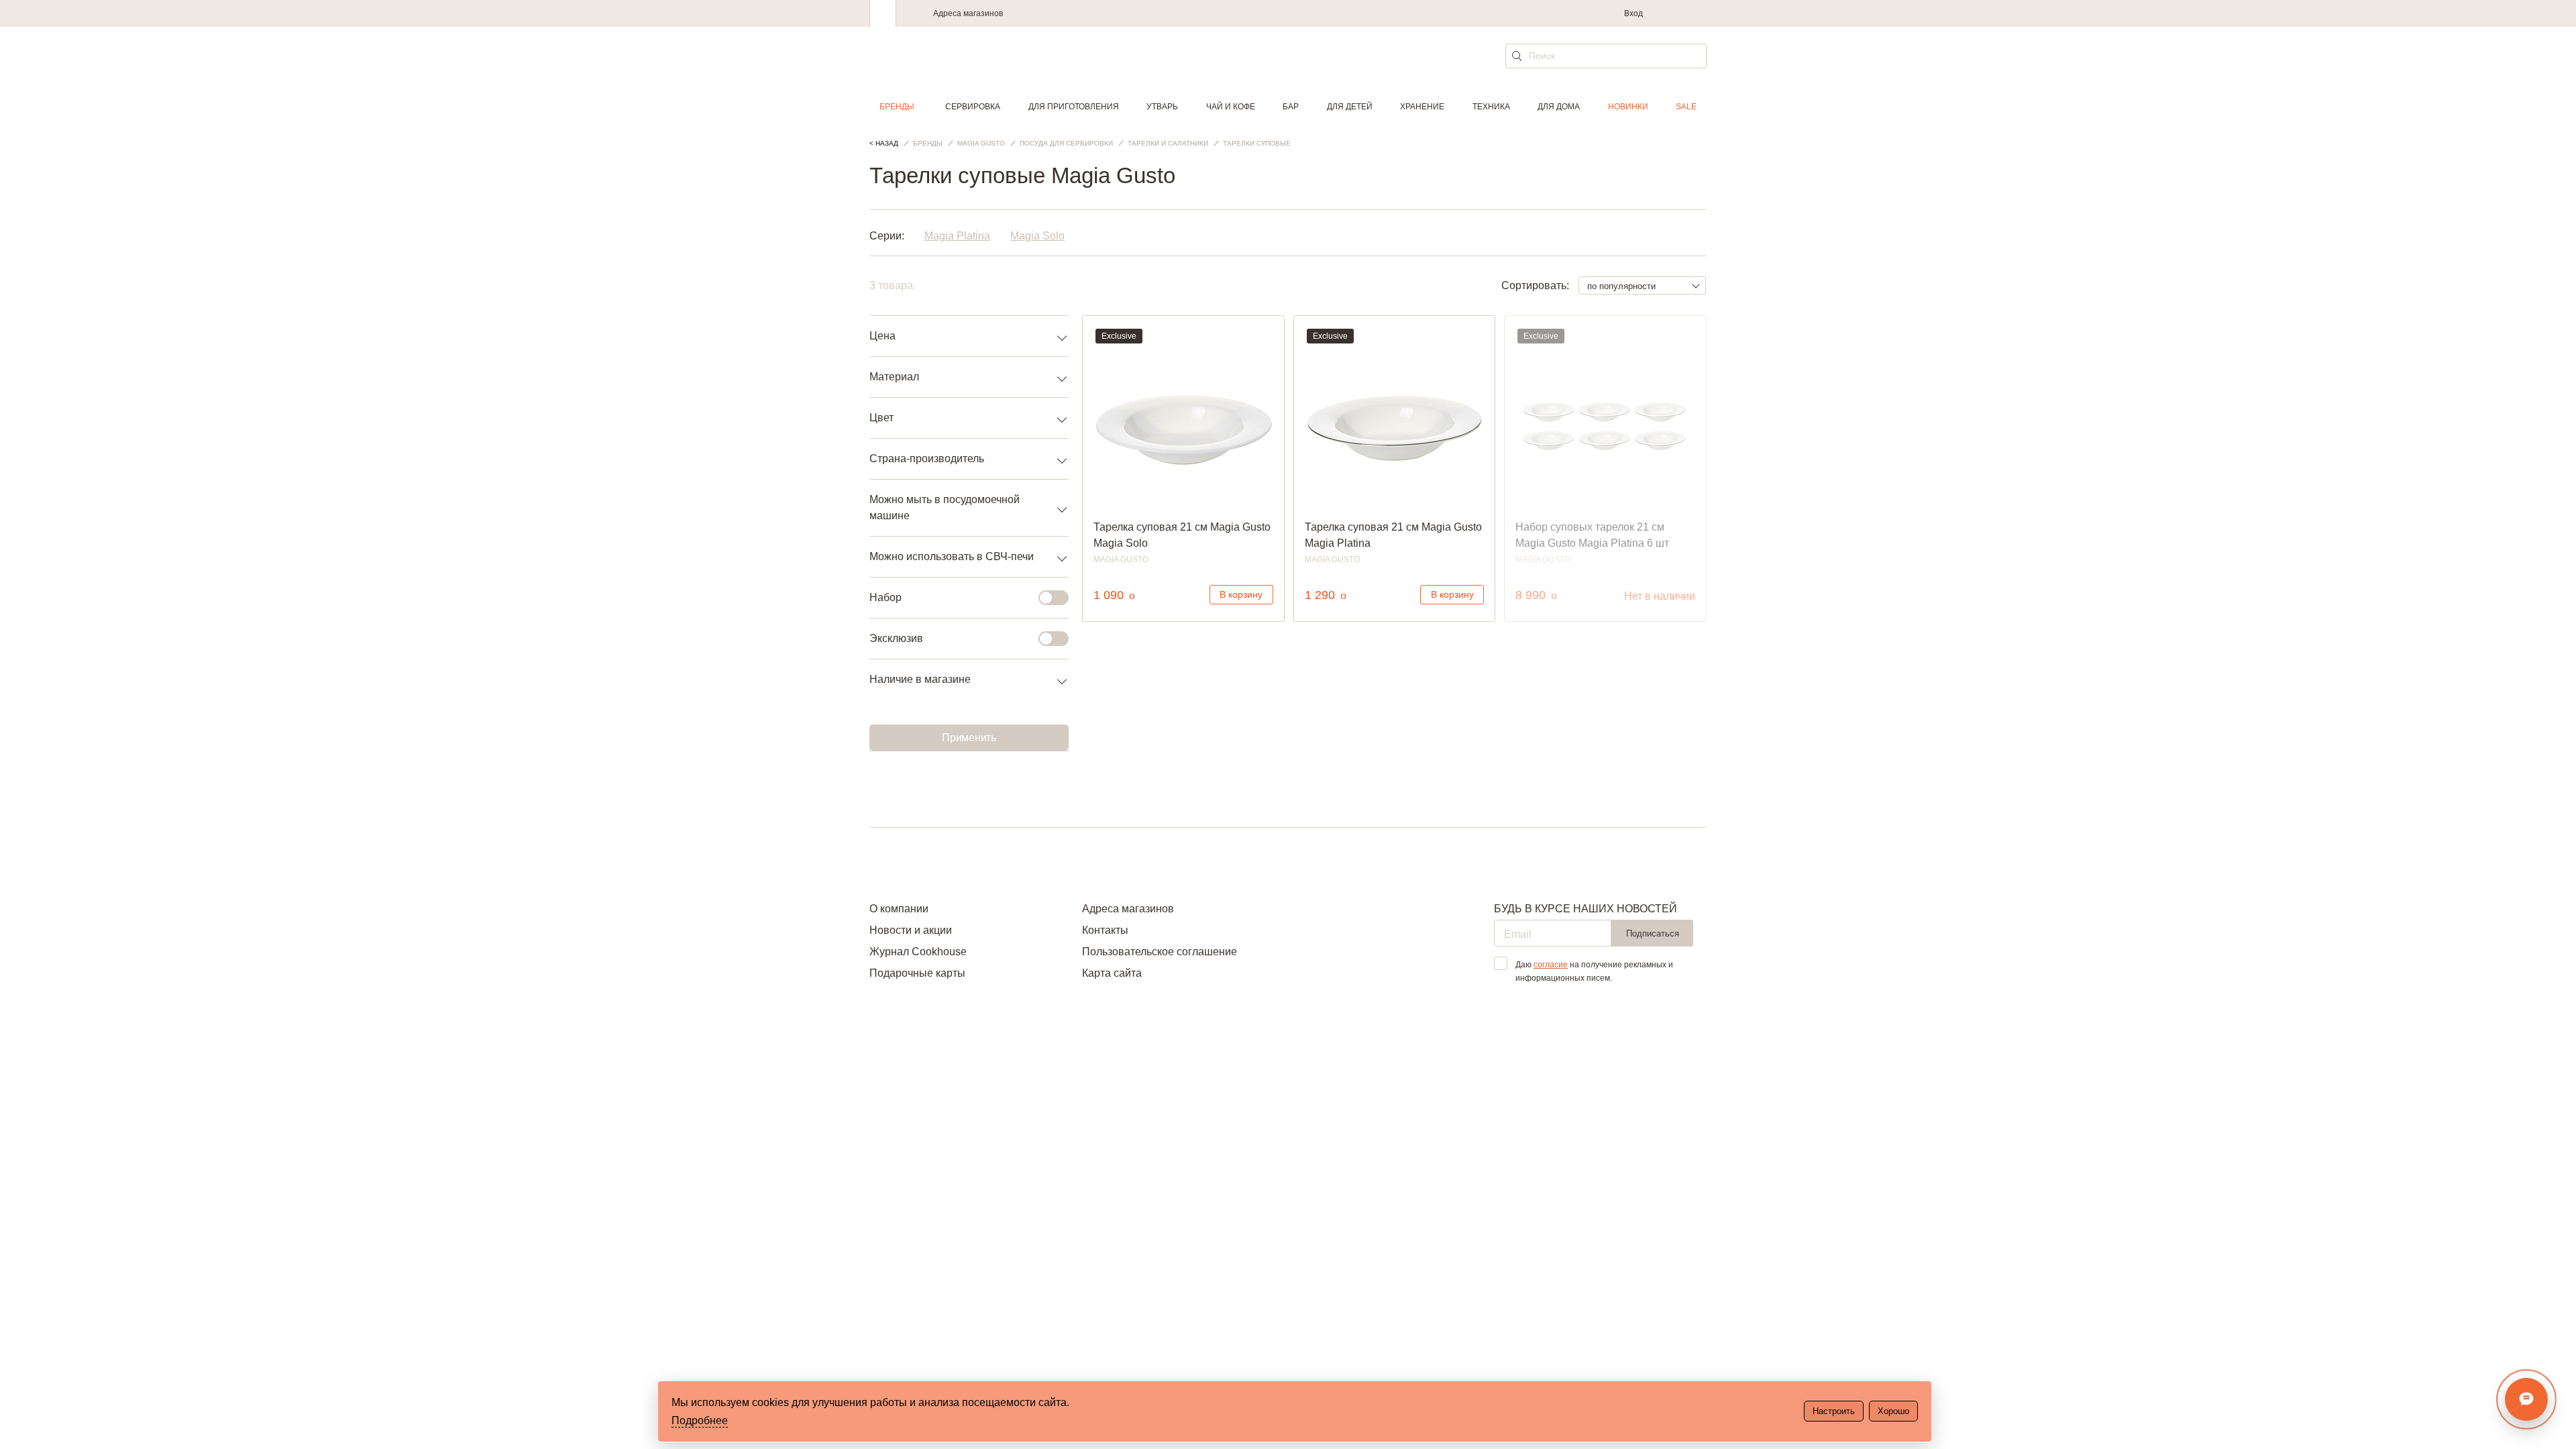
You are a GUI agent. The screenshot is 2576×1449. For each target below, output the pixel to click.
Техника (1491, 107)
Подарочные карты (917, 973)
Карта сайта (1112, 973)
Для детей (1350, 107)
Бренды (897, 107)
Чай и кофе (1231, 107)
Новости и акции (911, 930)
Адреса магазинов (968, 13)
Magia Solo (1037, 236)
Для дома (1559, 107)
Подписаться (1653, 933)
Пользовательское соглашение (1160, 952)
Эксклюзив (896, 638)
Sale (1686, 107)
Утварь (1162, 107)
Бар (1291, 107)
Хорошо (1893, 1411)
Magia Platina (957, 236)
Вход (1633, 13)
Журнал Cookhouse (918, 952)
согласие (1551, 965)
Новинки (1628, 107)
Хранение (1422, 107)
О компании (899, 909)
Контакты (1105, 930)
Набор (885, 597)
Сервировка (973, 107)
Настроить (1834, 1411)
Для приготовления (1074, 107)
